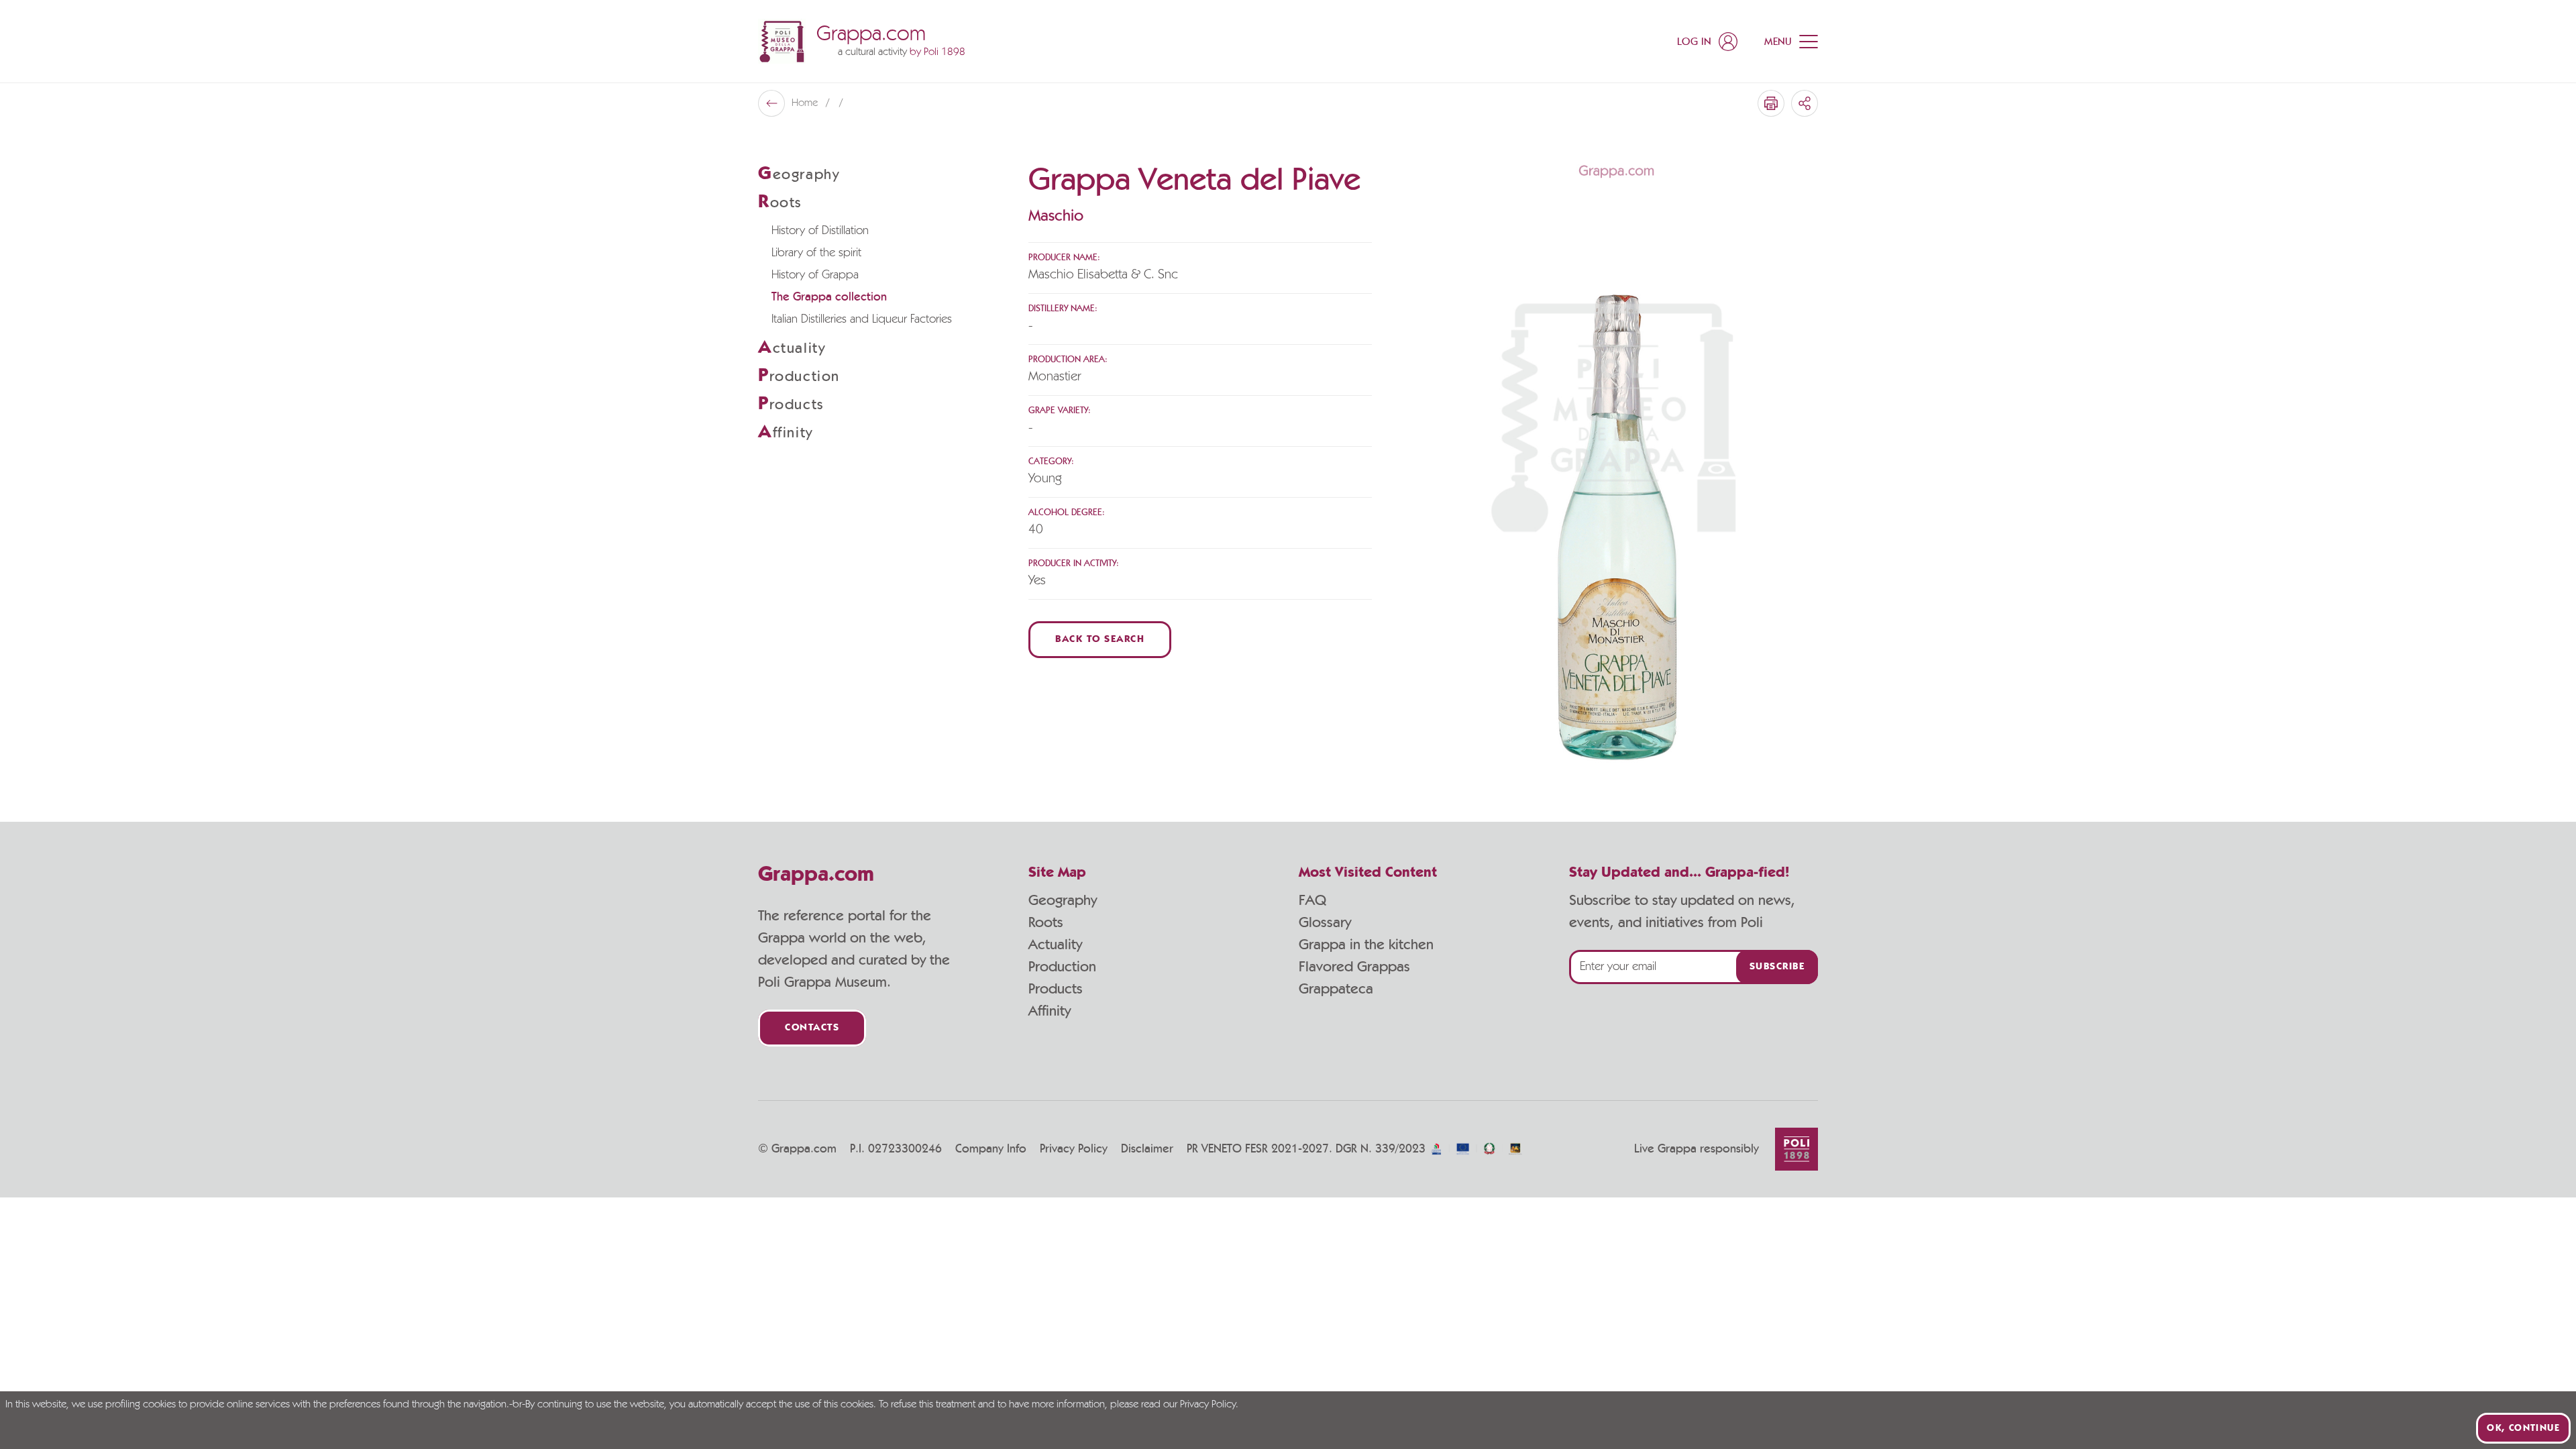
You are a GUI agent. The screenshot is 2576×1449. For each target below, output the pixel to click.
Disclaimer (1147, 1149)
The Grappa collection (829, 297)
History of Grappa (815, 275)
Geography (1063, 900)
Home (806, 103)
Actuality (1055, 945)
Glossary (1325, 922)
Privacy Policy (1074, 1149)
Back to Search (1100, 640)
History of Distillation (820, 231)
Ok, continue (2523, 1428)
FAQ (1312, 900)
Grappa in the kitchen (1366, 945)
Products (1056, 989)
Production (1062, 967)
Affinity (1050, 1011)
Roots (1046, 922)
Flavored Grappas (1354, 967)
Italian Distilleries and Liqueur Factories (862, 319)
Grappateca (1336, 989)
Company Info (991, 1149)
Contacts (812, 1028)
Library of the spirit (816, 253)
